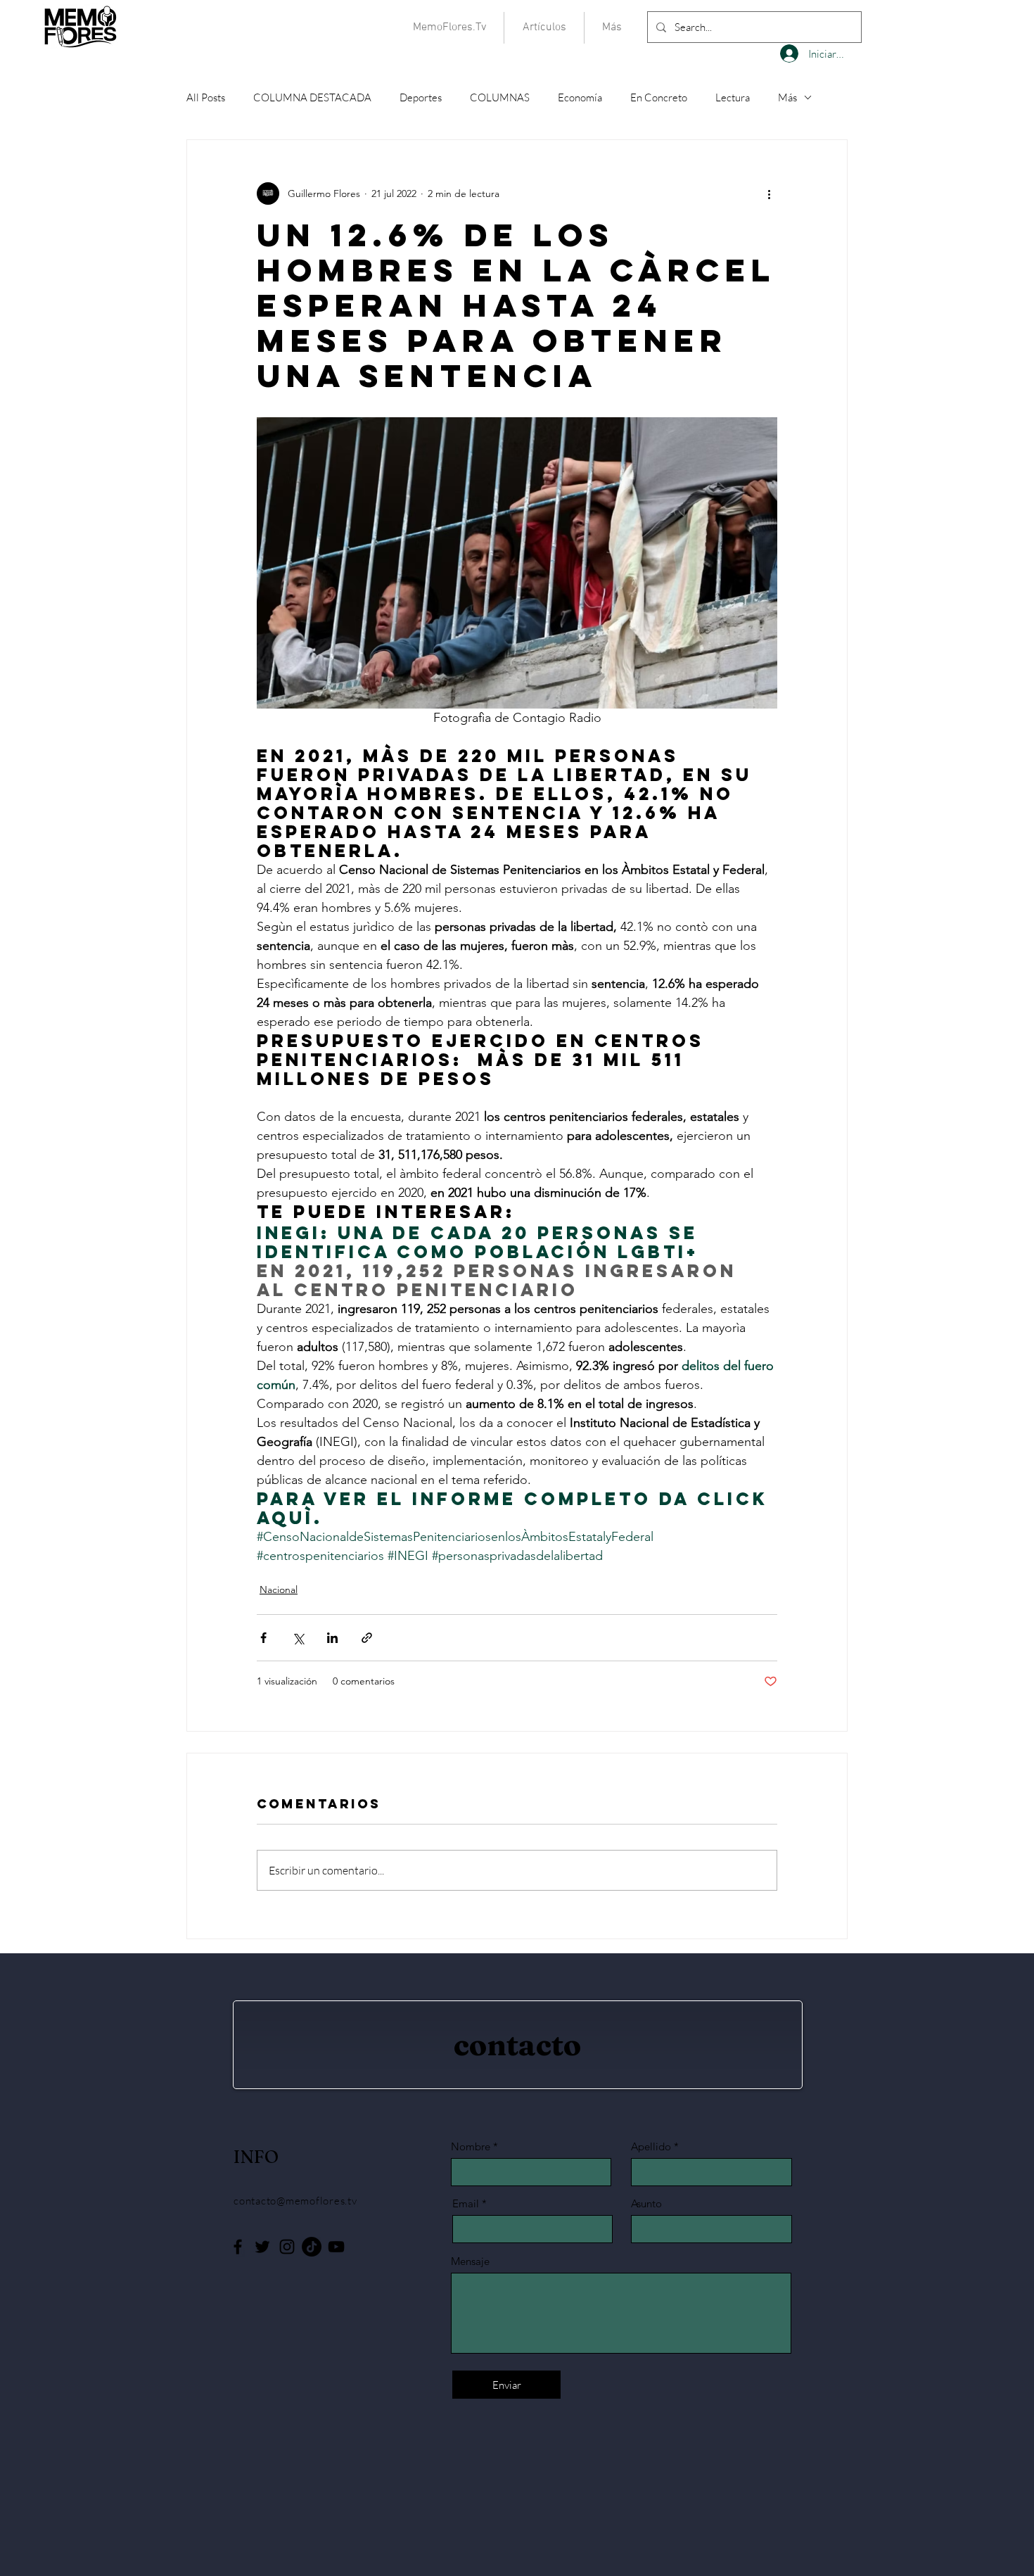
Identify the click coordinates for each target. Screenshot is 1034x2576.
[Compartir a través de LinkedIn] (332, 1638)
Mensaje (470, 2261)
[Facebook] (238, 2247)
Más (787, 97)
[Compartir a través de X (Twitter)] (298, 1638)
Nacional (279, 1590)
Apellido (651, 2146)
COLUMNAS (500, 97)
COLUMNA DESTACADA (312, 97)
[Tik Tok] (312, 2247)
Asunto (646, 2203)
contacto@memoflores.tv (295, 2201)
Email (466, 2203)
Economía (580, 97)
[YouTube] (336, 2247)
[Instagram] (287, 2247)
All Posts (206, 97)
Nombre (471, 2146)
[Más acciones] (769, 193)
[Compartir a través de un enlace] (367, 1638)
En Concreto (659, 97)
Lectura (733, 97)
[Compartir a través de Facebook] (263, 1638)
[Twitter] (262, 2247)
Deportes (421, 97)
